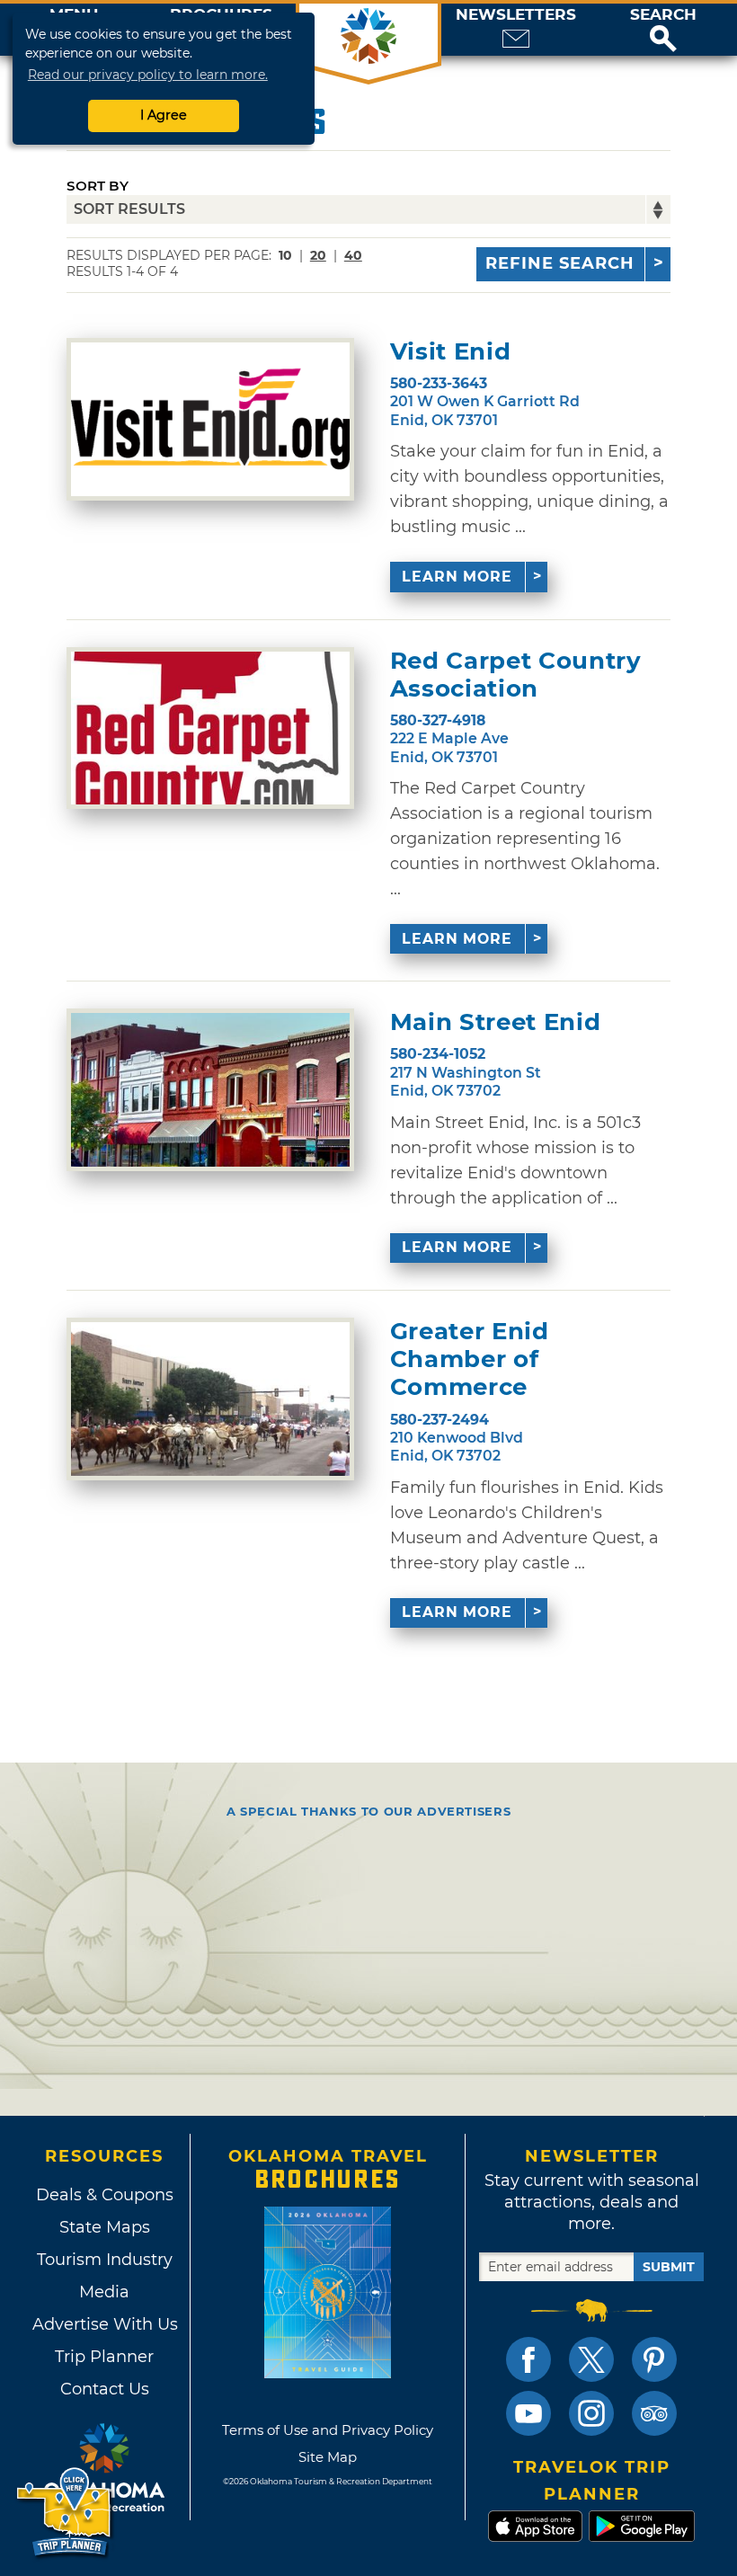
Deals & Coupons (105, 2195)
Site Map (328, 2457)
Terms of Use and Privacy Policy (328, 2430)
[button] (663, 30)
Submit (669, 2267)
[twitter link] (591, 2359)
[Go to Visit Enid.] (210, 419)
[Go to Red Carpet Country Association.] (210, 728)
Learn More (457, 577)
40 (353, 255)
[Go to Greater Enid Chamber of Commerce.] (210, 1399)
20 (318, 255)
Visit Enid (451, 352)
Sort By (98, 186)
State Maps (105, 2227)
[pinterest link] (654, 2359)
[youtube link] (528, 2413)
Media (104, 2292)
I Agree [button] (164, 115)
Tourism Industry (105, 2260)
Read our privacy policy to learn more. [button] (148, 75)
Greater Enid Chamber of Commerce (470, 1359)
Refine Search (560, 263)
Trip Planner (104, 2357)
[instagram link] (591, 2413)
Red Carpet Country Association (516, 675)
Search (663, 15)
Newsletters (516, 15)
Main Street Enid (495, 1022)
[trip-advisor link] (654, 2413)
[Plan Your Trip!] (65, 2513)
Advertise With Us (104, 2324)
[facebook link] (528, 2359)
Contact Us (105, 2389)
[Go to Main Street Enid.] (210, 1090)
